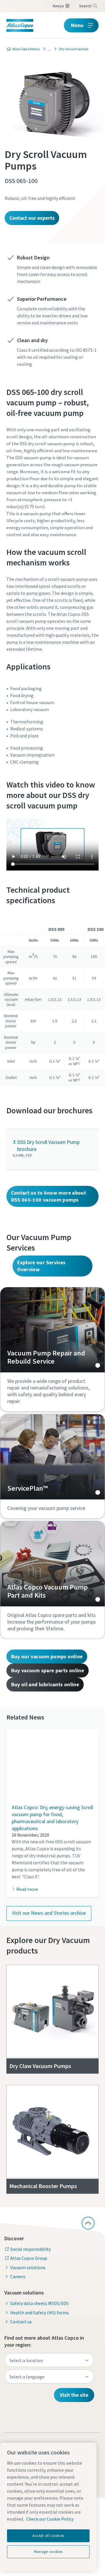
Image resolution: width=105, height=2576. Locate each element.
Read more (27, 1889)
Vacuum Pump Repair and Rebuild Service (52, 1330)
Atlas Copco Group (29, 2258)
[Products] (48, 49)
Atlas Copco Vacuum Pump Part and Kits (52, 1564)
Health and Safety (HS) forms (40, 2313)
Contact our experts (32, 218)
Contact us (21, 2322)
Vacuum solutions (28, 2267)
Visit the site (74, 2395)
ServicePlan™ (52, 1457)
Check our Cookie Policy (50, 2519)
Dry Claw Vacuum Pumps (40, 2066)
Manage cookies (48, 2552)
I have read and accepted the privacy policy (61, 501)
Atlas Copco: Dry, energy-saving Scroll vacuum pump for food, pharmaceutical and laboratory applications (52, 1818)
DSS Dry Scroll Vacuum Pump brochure (48, 1145)
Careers (18, 2276)
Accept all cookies (48, 2536)
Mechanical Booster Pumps (43, 2186)
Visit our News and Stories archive (49, 1913)
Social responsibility (30, 2249)
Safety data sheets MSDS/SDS (39, 2303)
